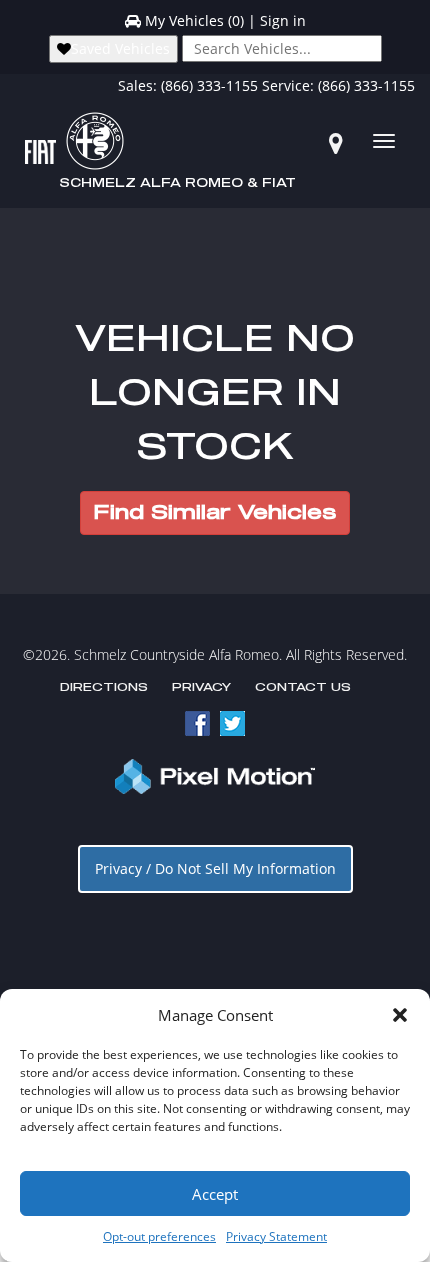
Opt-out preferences (159, 1236)
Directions (104, 687)
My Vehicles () (194, 20)
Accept (215, 1194)
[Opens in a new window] (336, 143)
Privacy (201, 687)
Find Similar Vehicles (215, 513)
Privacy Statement (276, 1236)
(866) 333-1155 (209, 85)
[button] (400, 1015)
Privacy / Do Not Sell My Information (215, 868)
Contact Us (303, 687)
